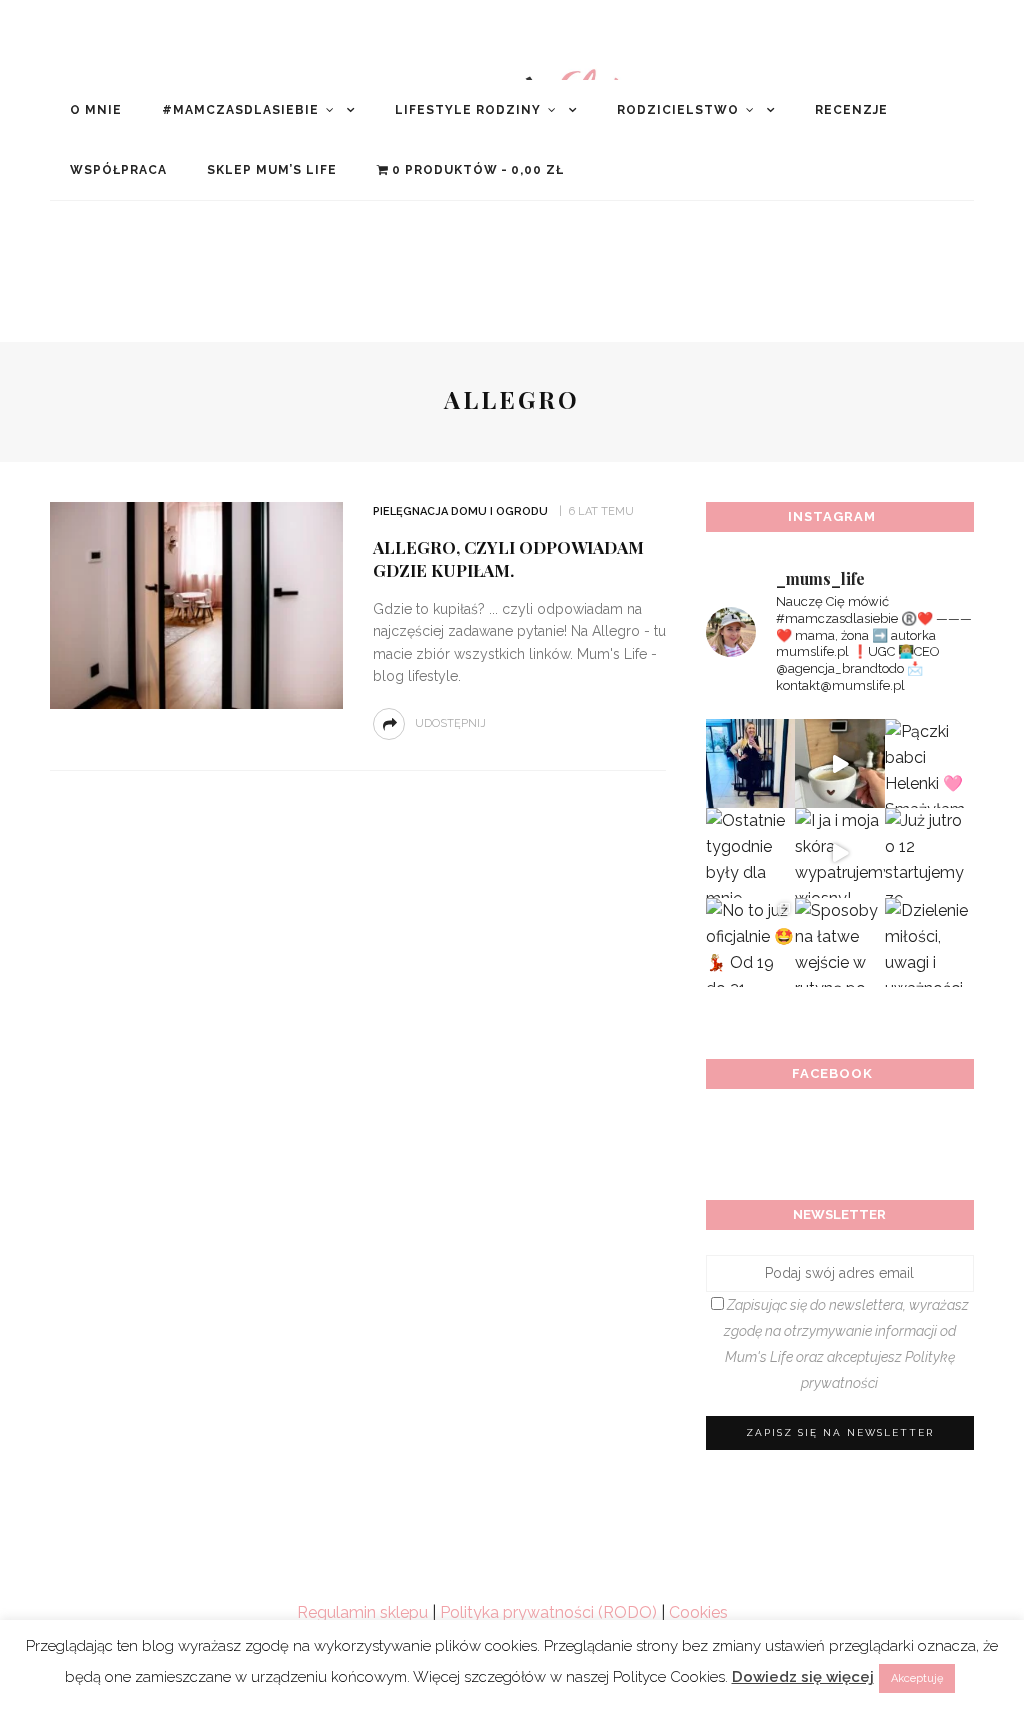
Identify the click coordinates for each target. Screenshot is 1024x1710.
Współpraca (118, 170)
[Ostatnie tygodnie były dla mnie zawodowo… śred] (750, 852)
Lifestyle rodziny (468, 110)
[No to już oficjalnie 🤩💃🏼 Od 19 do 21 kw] (750, 942)
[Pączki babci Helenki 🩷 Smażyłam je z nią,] (929, 763)
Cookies (698, 1612)
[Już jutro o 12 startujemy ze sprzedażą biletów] (929, 852)
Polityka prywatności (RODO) (548, 1612)
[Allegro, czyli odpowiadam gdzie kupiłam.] (194, 604)
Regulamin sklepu (362, 1612)
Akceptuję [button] (917, 1678)
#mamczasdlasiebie (240, 110)
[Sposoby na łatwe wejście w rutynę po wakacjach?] (839, 942)
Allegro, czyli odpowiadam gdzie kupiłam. (508, 559)
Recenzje (851, 110)
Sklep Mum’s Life (272, 170)
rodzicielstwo (678, 110)
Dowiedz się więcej (803, 1677)
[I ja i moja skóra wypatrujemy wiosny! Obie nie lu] (839, 852)
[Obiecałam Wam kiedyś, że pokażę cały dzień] (839, 763)
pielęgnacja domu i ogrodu (460, 511)
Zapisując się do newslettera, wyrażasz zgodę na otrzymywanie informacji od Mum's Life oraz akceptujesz (846, 1344)
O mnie (96, 110)
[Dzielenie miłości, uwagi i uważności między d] (929, 942)
